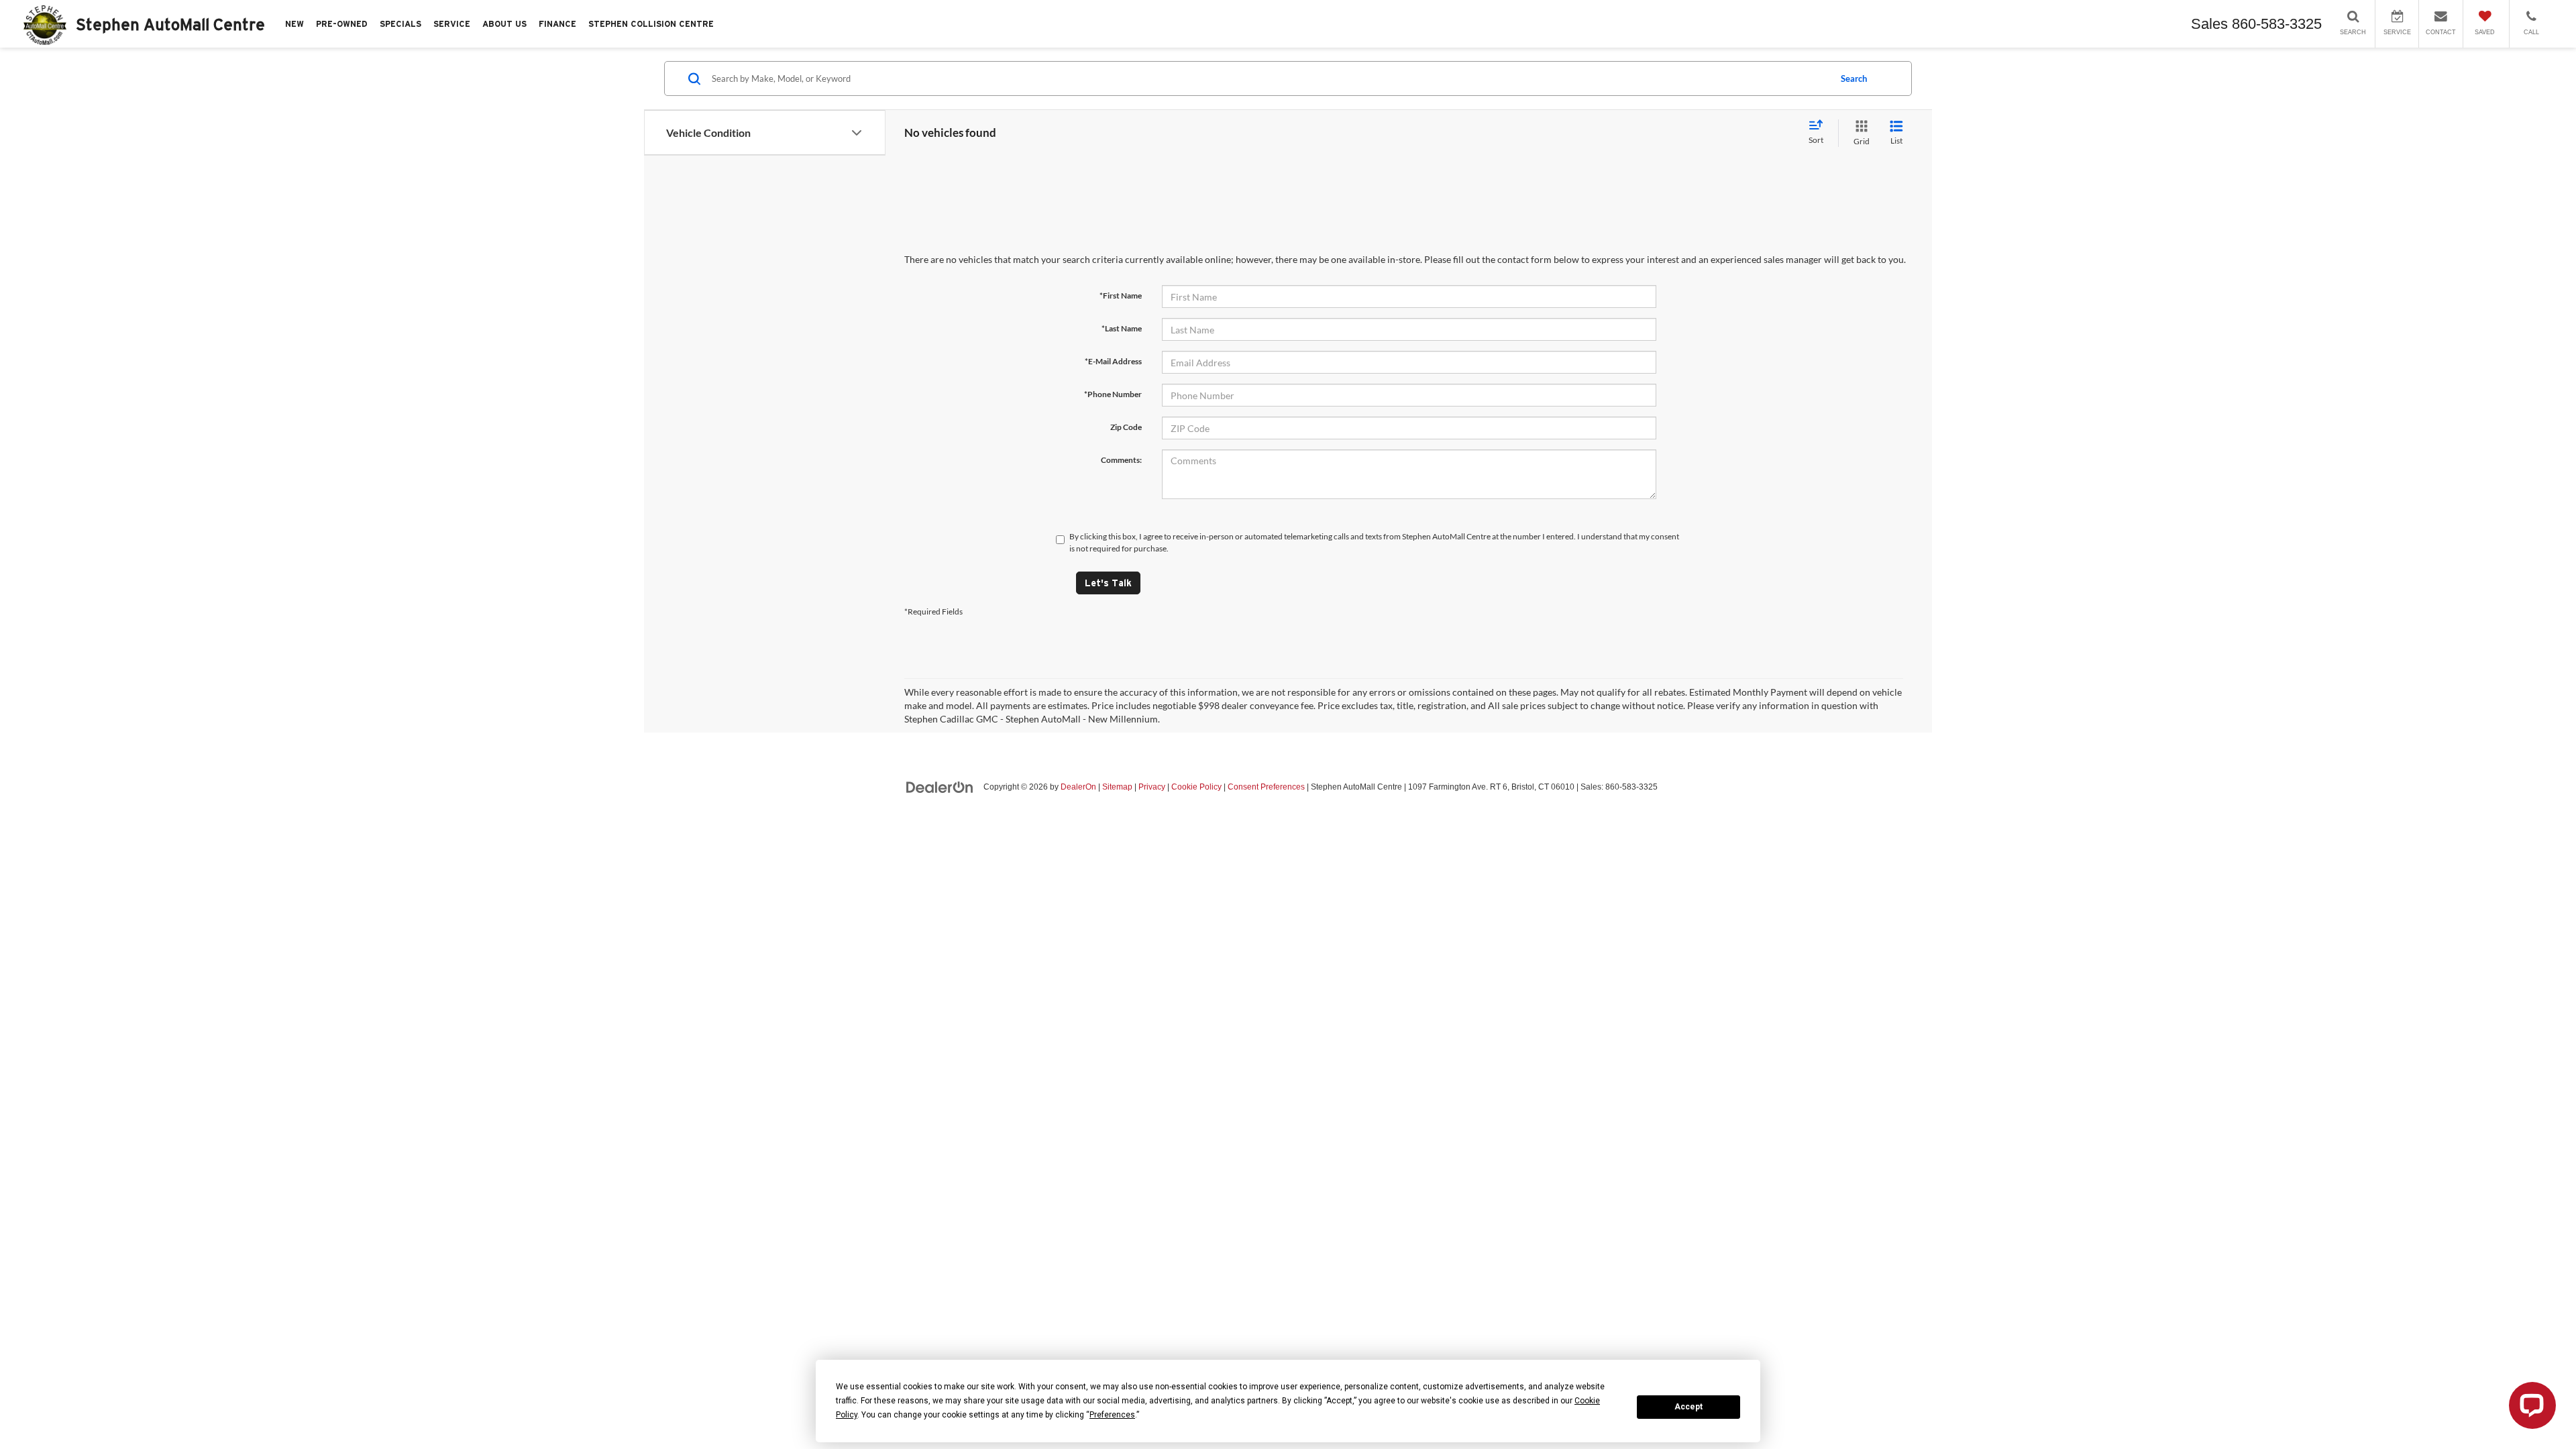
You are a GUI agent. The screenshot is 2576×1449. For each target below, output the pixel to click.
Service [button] (452, 24)
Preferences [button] (1112, 1415)
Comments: (1121, 460)
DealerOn (1078, 787)
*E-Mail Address (1113, 361)
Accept (1688, 1407)
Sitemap (1117, 787)
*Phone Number (1113, 394)
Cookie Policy (1196, 787)
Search (1854, 78)
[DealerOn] (940, 786)
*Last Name (1122, 328)
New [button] (294, 24)
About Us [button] (504, 24)
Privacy (1152, 787)
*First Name (1121, 296)
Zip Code (1126, 427)
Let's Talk (1108, 583)
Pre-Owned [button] (342, 24)
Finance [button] (557, 24)
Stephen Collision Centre (651, 24)
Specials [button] (400, 24)
